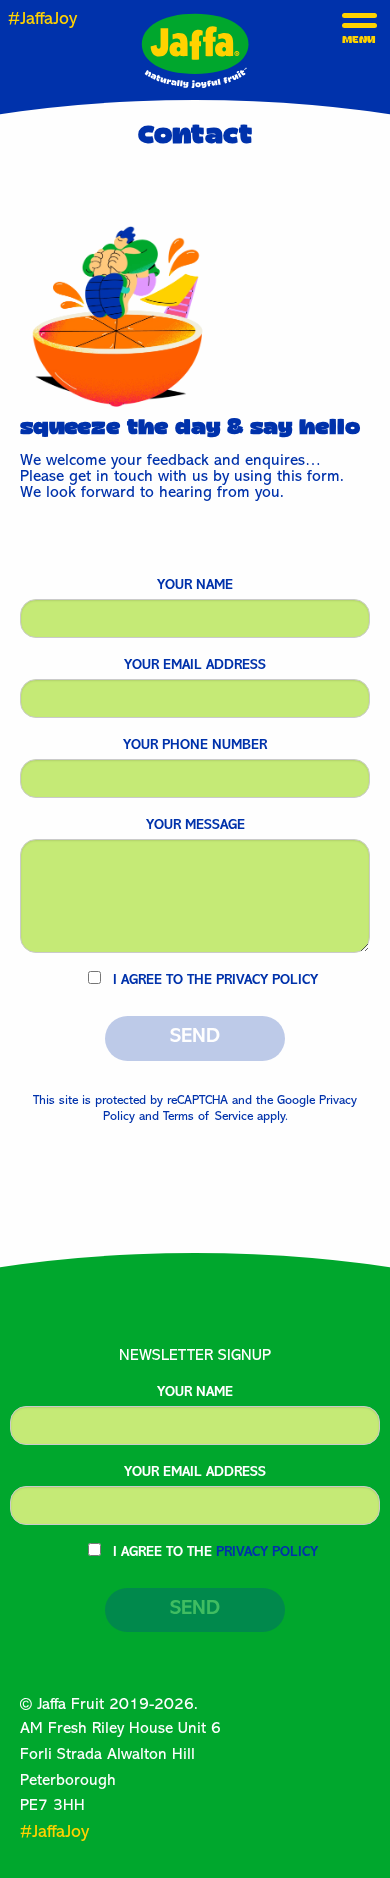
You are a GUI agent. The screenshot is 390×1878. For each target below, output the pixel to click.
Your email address (195, 666)
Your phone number (195, 746)
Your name (195, 586)
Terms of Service (208, 1117)
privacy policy (267, 981)
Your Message (195, 826)
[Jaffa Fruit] (195, 51)
